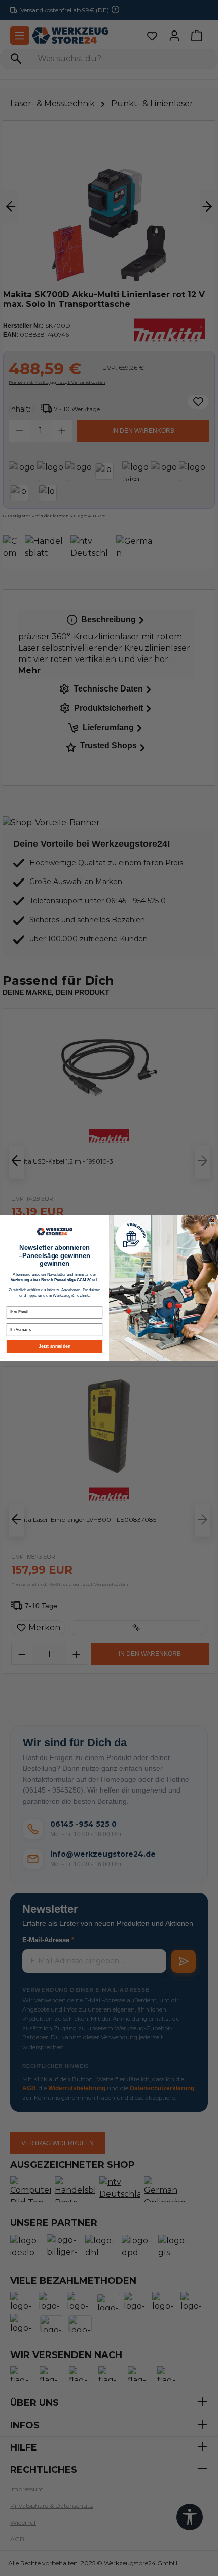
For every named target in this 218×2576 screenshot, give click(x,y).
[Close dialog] (213, 1220)
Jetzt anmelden (54, 1346)
